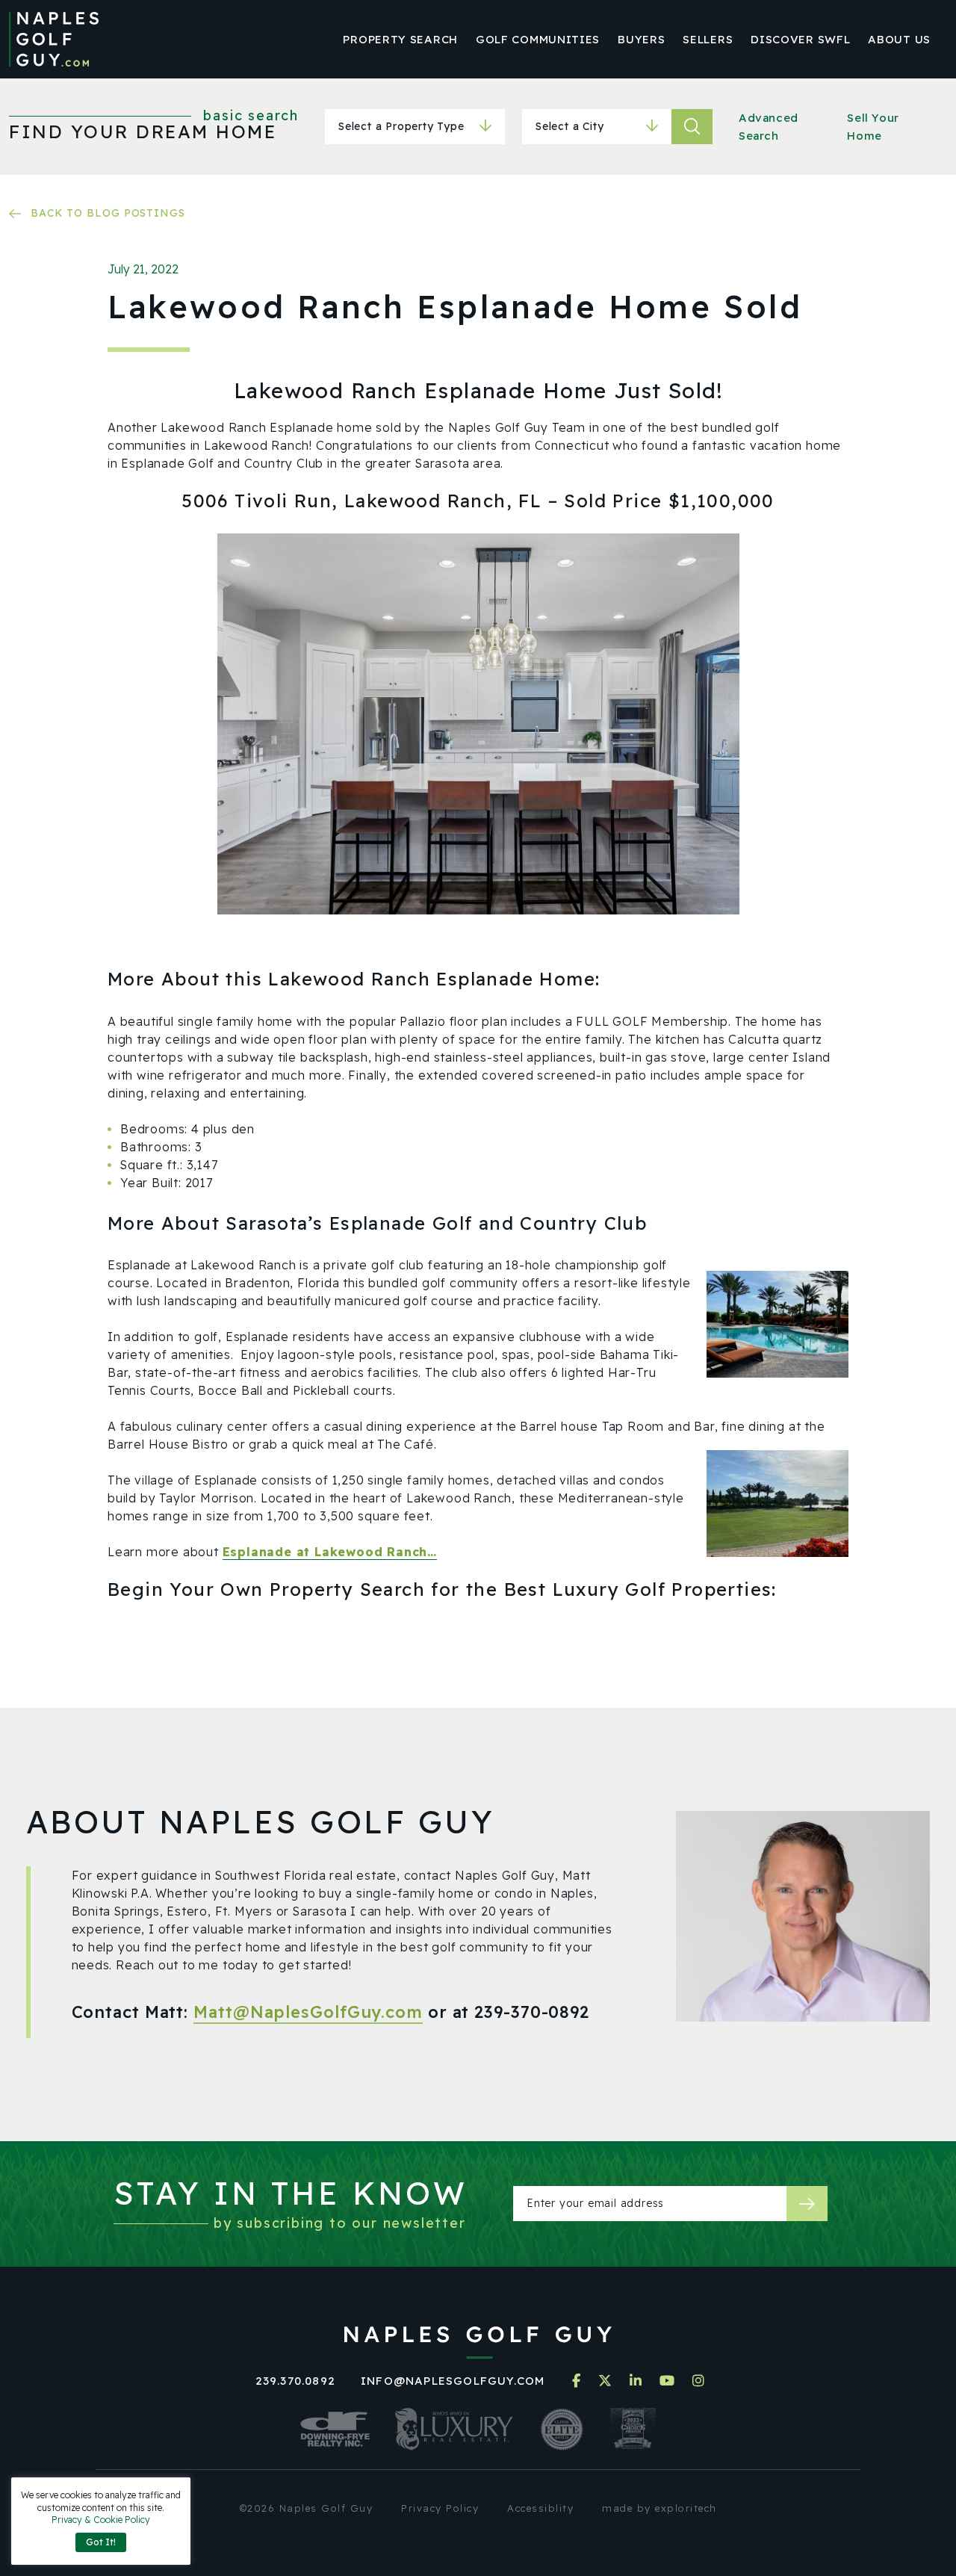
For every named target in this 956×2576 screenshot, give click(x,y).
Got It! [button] (101, 2542)
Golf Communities (538, 39)
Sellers (708, 39)
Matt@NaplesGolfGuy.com (308, 2012)
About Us (899, 39)
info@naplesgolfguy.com (453, 2381)
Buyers (641, 39)
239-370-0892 (532, 2012)
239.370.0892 (295, 2381)
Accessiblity (540, 2508)
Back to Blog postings (108, 213)
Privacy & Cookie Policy (101, 2520)
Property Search (400, 39)
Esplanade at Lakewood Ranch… (330, 1552)
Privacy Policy (440, 2508)
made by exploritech (659, 2508)
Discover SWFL (800, 39)
